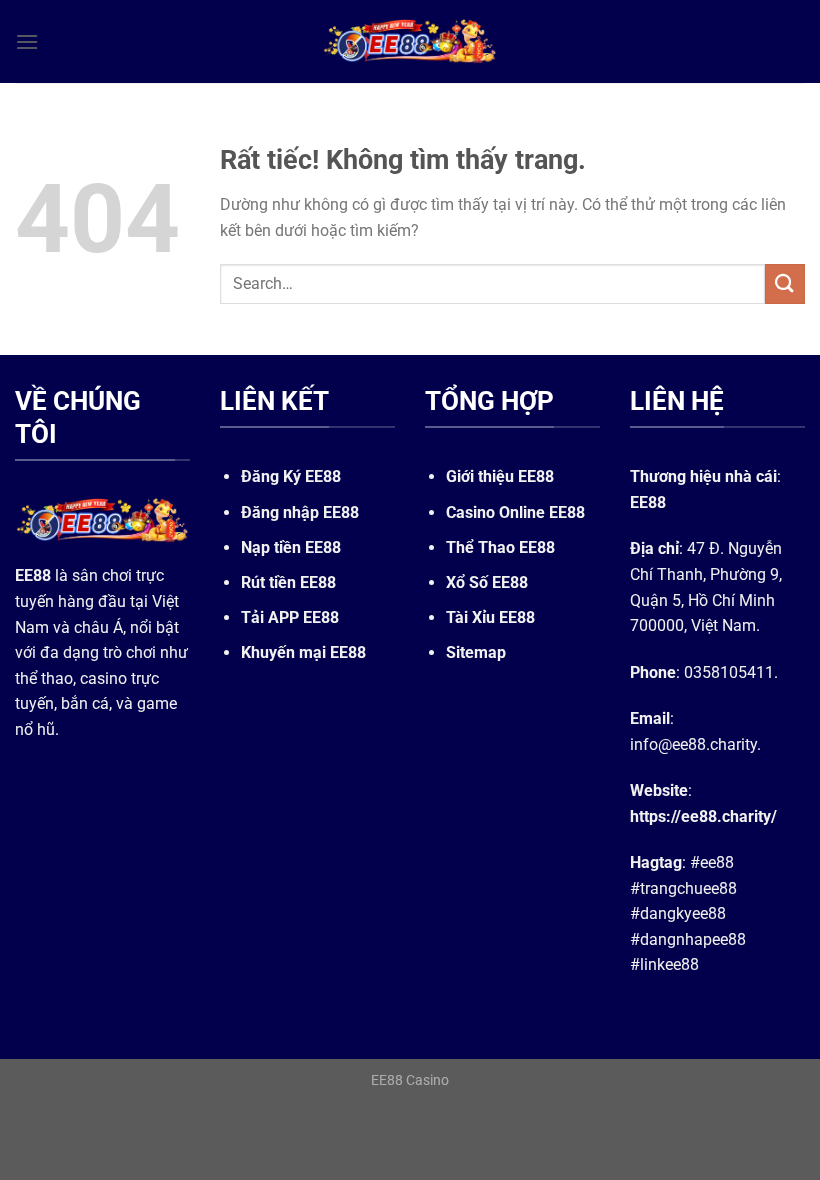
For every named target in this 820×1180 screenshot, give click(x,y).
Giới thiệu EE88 (500, 476)
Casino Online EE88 (515, 512)
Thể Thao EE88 (500, 547)
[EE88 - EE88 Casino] (410, 41)
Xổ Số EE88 (487, 582)
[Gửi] (785, 283)
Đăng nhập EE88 (300, 512)
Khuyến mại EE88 (303, 652)
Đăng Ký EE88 (291, 476)
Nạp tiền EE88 (291, 547)
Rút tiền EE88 (288, 582)
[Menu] (27, 41)
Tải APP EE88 (290, 617)
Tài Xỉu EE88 (490, 617)
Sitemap (476, 652)
